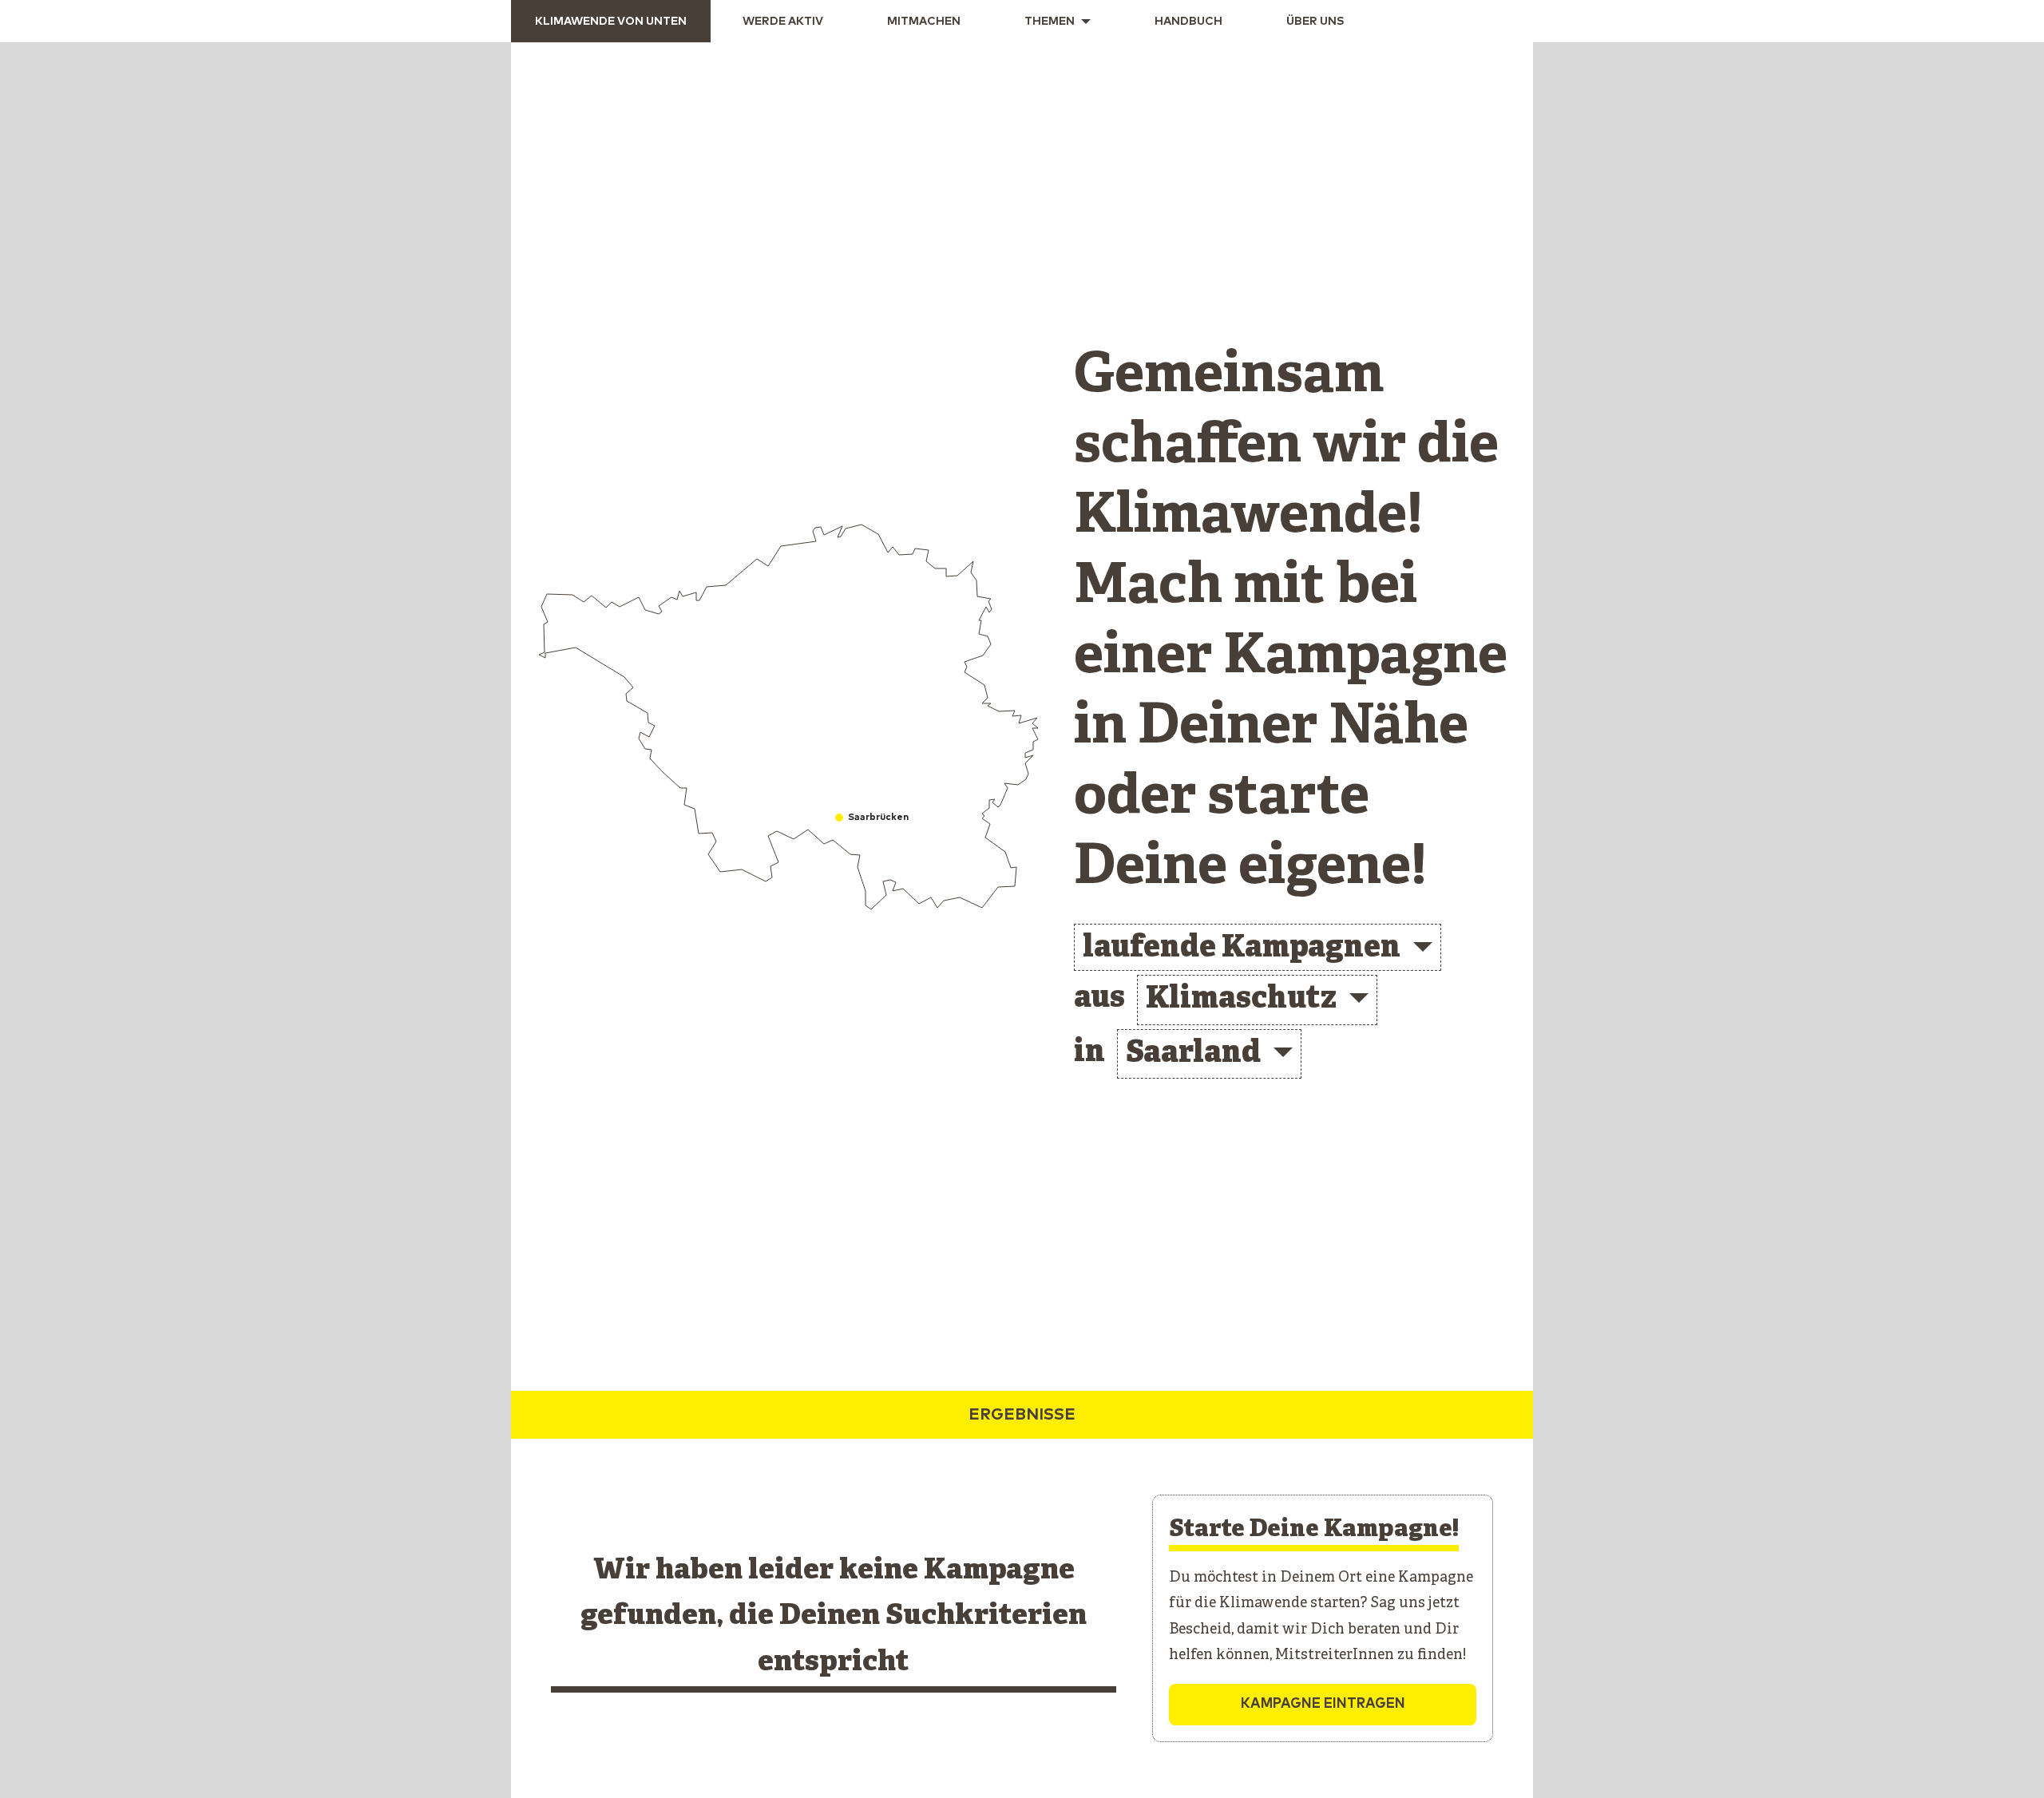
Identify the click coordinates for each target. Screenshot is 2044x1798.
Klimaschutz (1241, 1000)
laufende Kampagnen (1242, 949)
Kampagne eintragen (1323, 1704)
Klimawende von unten (611, 22)
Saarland (1193, 1054)
